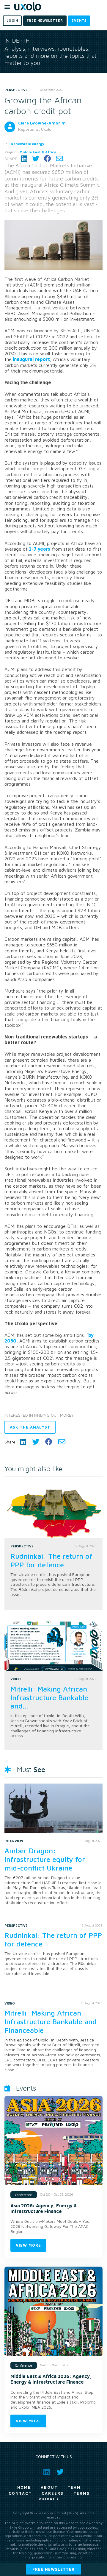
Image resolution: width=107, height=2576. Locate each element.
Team (74, 2487)
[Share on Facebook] (48, 159)
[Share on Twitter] (36, 159)
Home (24, 2487)
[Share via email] (59, 159)
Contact (20, 2493)
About (49, 2487)
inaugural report (31, 359)
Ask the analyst (30, 1427)
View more (28, 2245)
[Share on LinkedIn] (24, 159)
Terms (82, 2493)
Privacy (49, 2499)
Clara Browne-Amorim (42, 123)
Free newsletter (53, 2569)
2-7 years (39, 549)
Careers (53, 2493)
